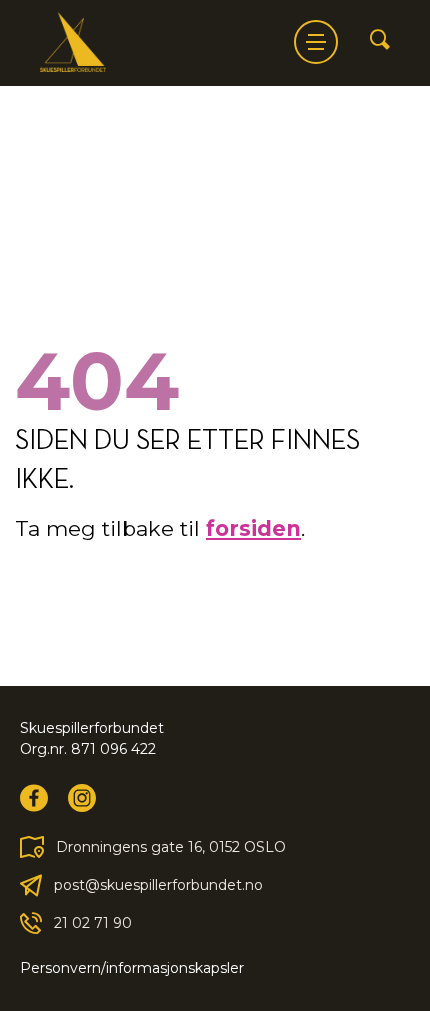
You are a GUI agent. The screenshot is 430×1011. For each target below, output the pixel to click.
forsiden (253, 528)
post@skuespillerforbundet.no (158, 885)
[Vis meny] (316, 42)
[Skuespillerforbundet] (73, 42)
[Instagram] (82, 798)
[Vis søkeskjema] (380, 41)
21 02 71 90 (93, 923)
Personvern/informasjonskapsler (132, 968)
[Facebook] (34, 798)
